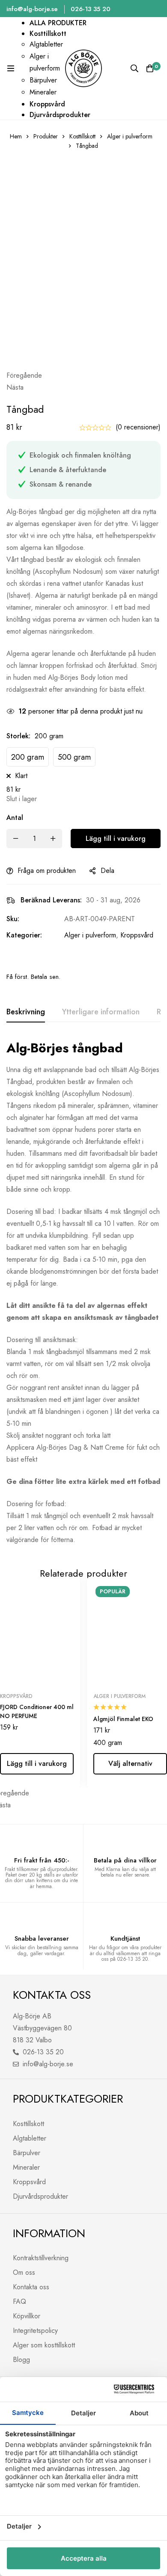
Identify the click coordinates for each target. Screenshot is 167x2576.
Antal (15, 818)
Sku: (13, 919)
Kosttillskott (82, 136)
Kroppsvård (137, 935)
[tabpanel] (83, 1293)
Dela (107, 871)
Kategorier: (24, 935)
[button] (83, 376)
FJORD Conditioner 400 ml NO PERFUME (37, 1711)
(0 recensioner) (138, 427)
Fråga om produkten (47, 871)
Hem (16, 136)
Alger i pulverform (130, 136)
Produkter (46, 136)
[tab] (26, 1012)
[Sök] (134, 68)
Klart (21, 776)
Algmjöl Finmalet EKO (123, 1719)
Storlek (18, 736)
